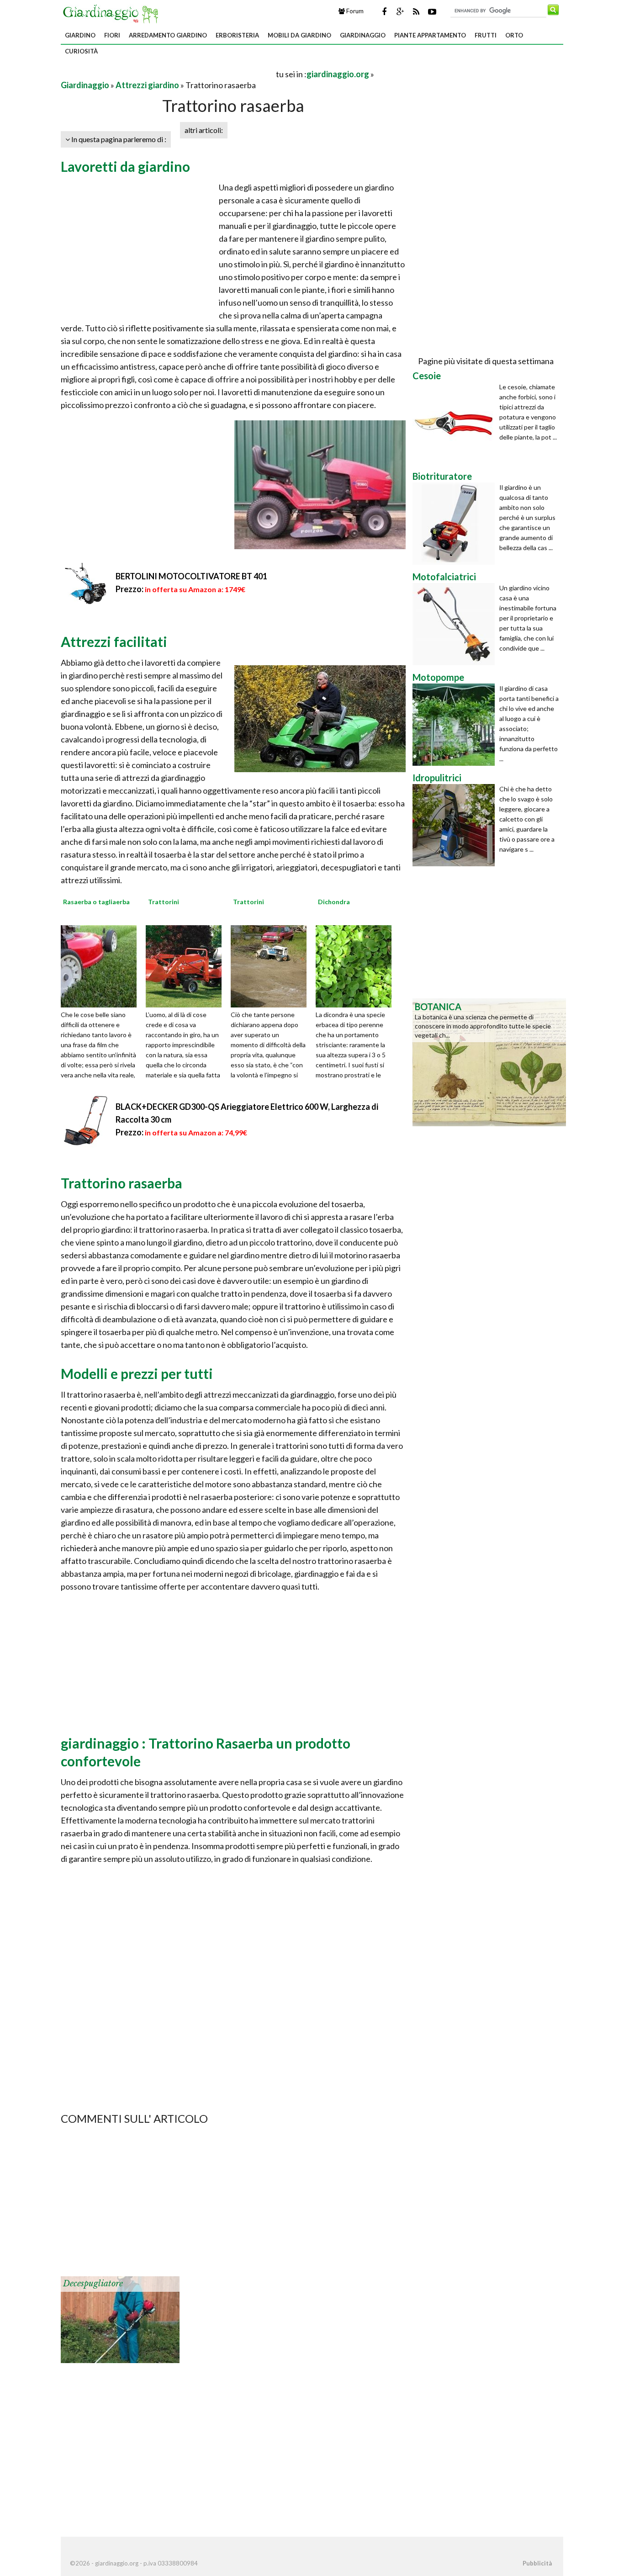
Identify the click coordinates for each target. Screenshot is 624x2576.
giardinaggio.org (338, 74)
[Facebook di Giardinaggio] (384, 11)
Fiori (112, 35)
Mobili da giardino (299, 35)
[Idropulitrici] (456, 825)
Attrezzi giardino (147, 85)
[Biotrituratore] (456, 524)
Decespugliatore (93, 2284)
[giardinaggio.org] (113, 13)
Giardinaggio (363, 35)
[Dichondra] (357, 965)
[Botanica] (489, 1061)
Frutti (486, 35)
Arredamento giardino (168, 35)
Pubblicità (537, 2563)
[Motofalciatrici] (456, 624)
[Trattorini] (187, 965)
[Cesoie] (456, 423)
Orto (514, 35)
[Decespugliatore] (120, 2319)
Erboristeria (237, 35)
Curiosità (81, 51)
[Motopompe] (456, 725)
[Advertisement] (168, 74)
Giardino (80, 35)
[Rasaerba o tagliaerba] (102, 965)
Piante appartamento (430, 35)
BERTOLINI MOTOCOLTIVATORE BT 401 (191, 576)
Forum (354, 11)
